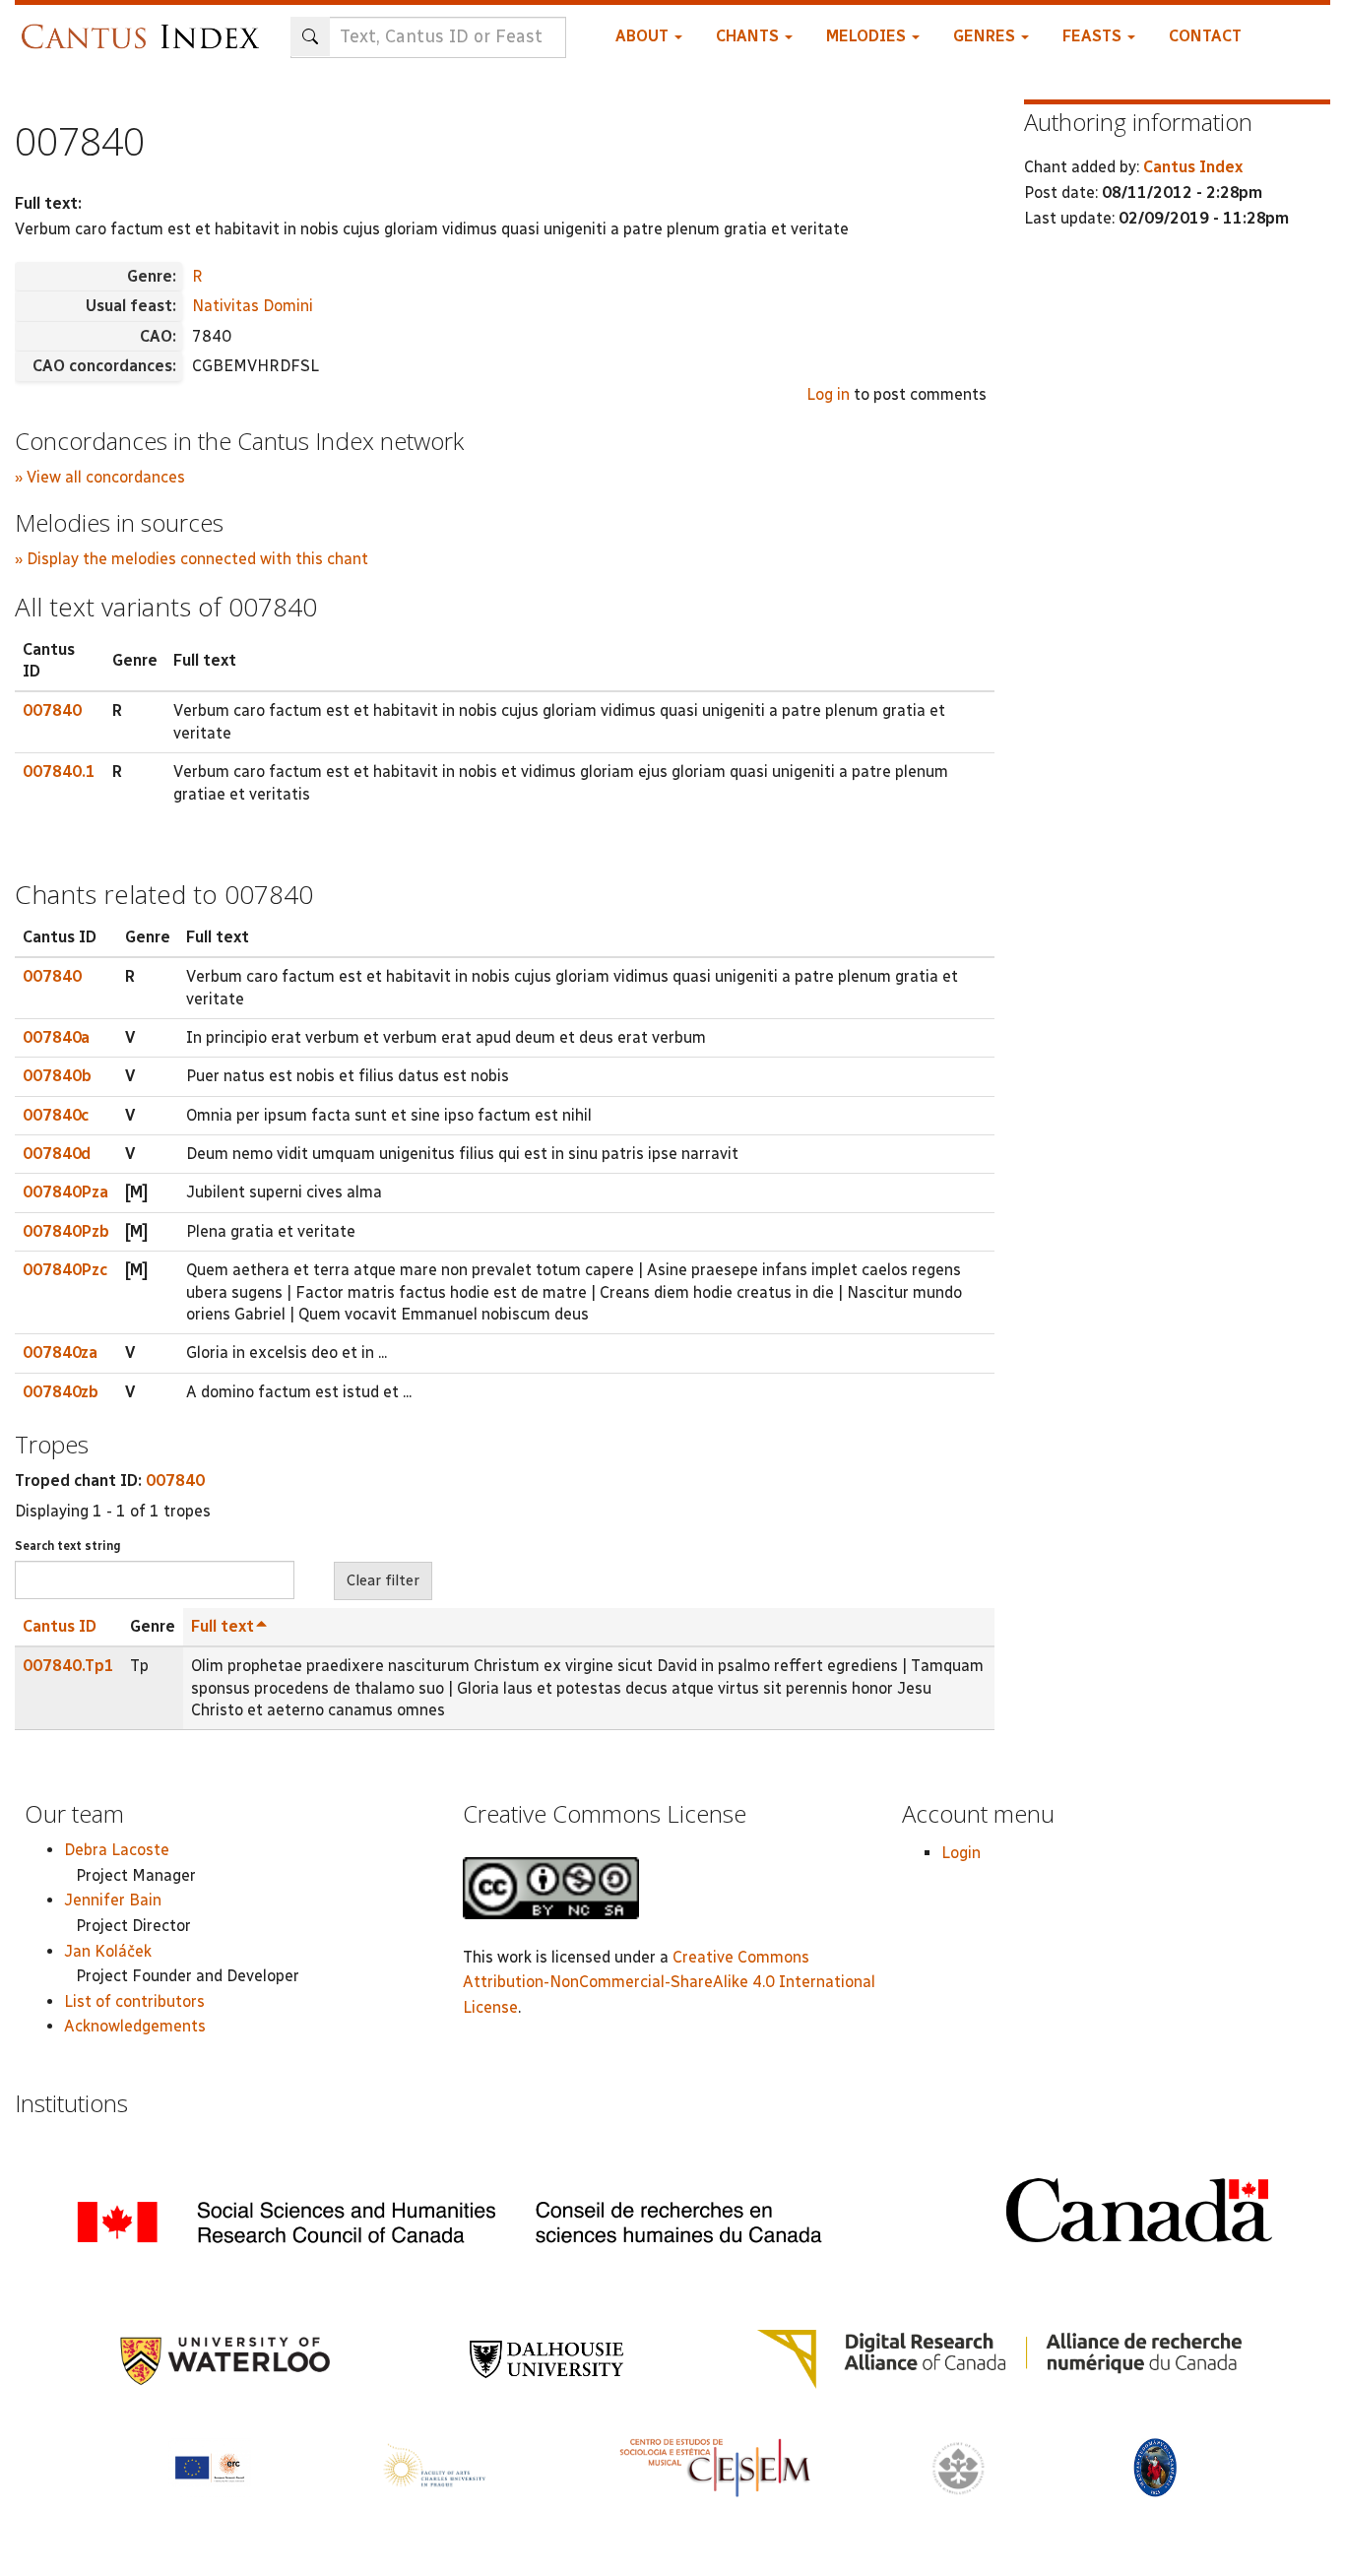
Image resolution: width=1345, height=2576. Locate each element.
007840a (56, 1037)
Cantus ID (60, 1626)
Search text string (68, 1546)
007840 (52, 710)
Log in (828, 394)
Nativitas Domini (253, 306)
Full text (223, 1626)
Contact (1205, 36)
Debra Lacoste (117, 1850)
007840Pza (65, 1192)
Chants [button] (749, 36)
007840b (57, 1076)
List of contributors (134, 2001)
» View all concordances (100, 477)
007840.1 (59, 772)
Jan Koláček (108, 1951)
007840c (56, 1115)
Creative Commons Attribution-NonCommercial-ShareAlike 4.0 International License (669, 1982)
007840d (57, 1154)
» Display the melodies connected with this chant (192, 559)
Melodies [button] (868, 36)
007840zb (61, 1392)
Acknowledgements (135, 2026)
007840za (60, 1352)
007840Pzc (65, 1270)
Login (961, 1853)
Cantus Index (1193, 167)
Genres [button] (986, 36)
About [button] (644, 36)
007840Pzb (66, 1231)
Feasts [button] (1094, 36)
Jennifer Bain (113, 1900)
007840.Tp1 (68, 1666)
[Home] (145, 27)
